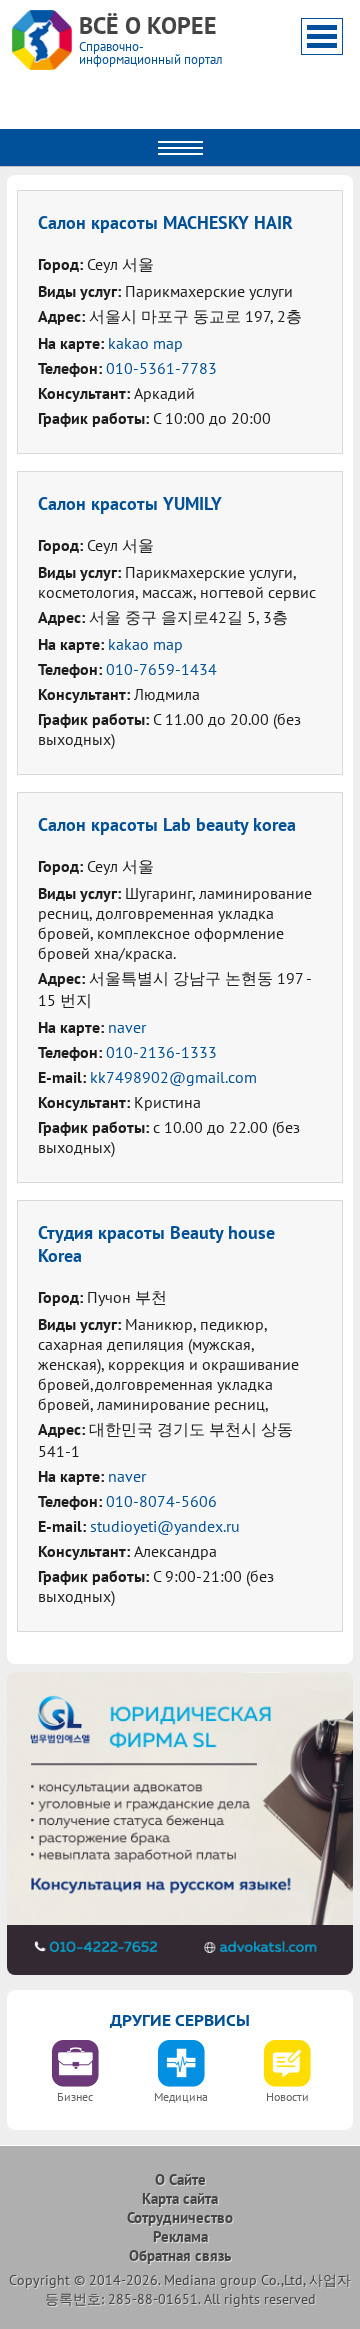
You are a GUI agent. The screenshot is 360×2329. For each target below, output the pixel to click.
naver (127, 1027)
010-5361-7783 (161, 368)
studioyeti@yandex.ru (165, 1526)
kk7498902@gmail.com (173, 1077)
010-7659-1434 (161, 669)
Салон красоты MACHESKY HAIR (165, 222)
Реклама (180, 2236)
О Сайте (180, 2179)
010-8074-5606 (161, 1501)
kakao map (145, 343)
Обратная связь (180, 2255)
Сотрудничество (180, 2217)
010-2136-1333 (161, 1052)
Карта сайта (180, 2198)
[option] (75, 2077)
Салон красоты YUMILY (130, 503)
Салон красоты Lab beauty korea (167, 824)
